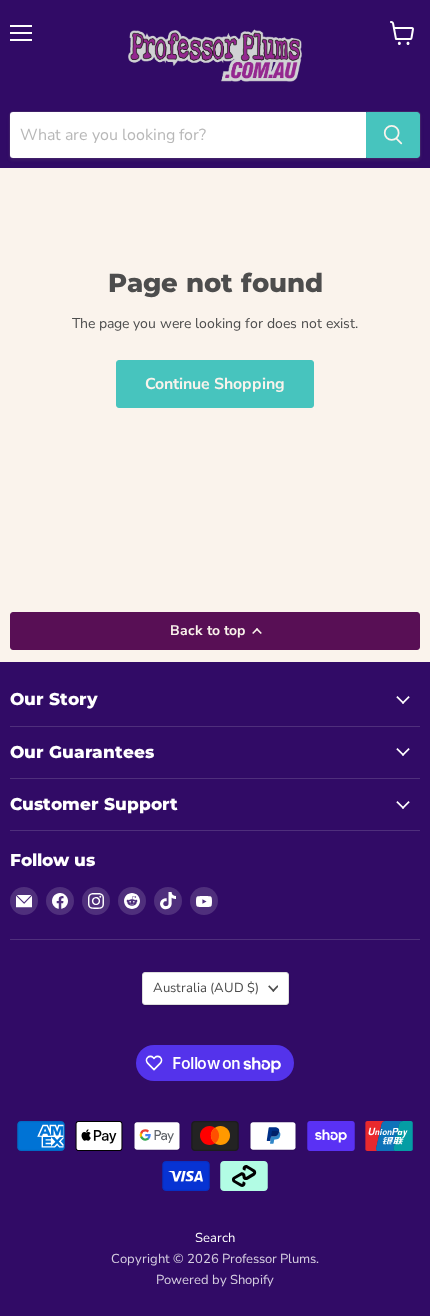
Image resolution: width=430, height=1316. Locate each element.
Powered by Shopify (215, 1280)
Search (215, 1238)
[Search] (393, 135)
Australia (206, 988)
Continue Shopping (215, 384)
